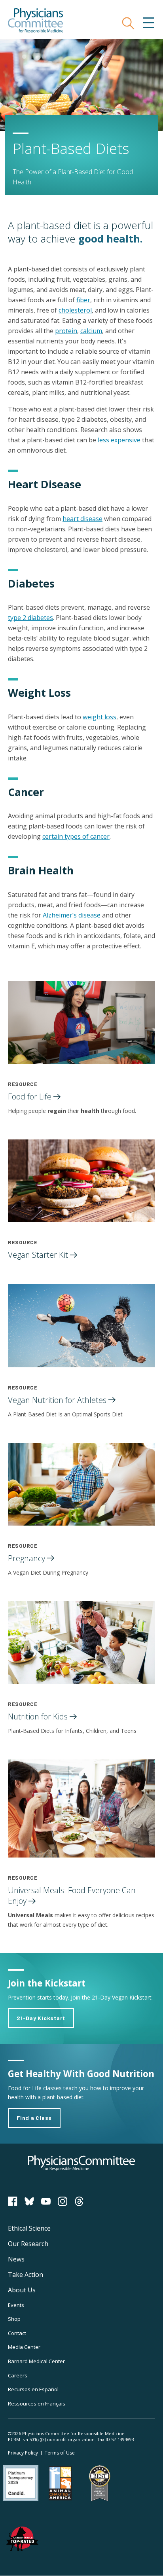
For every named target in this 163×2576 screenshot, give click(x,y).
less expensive (120, 440)
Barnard (36, 2361)
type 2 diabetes (30, 618)
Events (16, 2305)
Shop (14, 2319)
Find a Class (34, 2118)
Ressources (37, 2404)
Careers (18, 2375)
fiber (83, 300)
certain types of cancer (76, 836)
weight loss (100, 717)
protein (66, 331)
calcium (91, 331)
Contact (17, 2333)
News (16, 2259)
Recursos (33, 2389)
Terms (60, 2453)
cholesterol (75, 310)
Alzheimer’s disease (72, 915)
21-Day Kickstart (41, 2018)
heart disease (82, 519)
